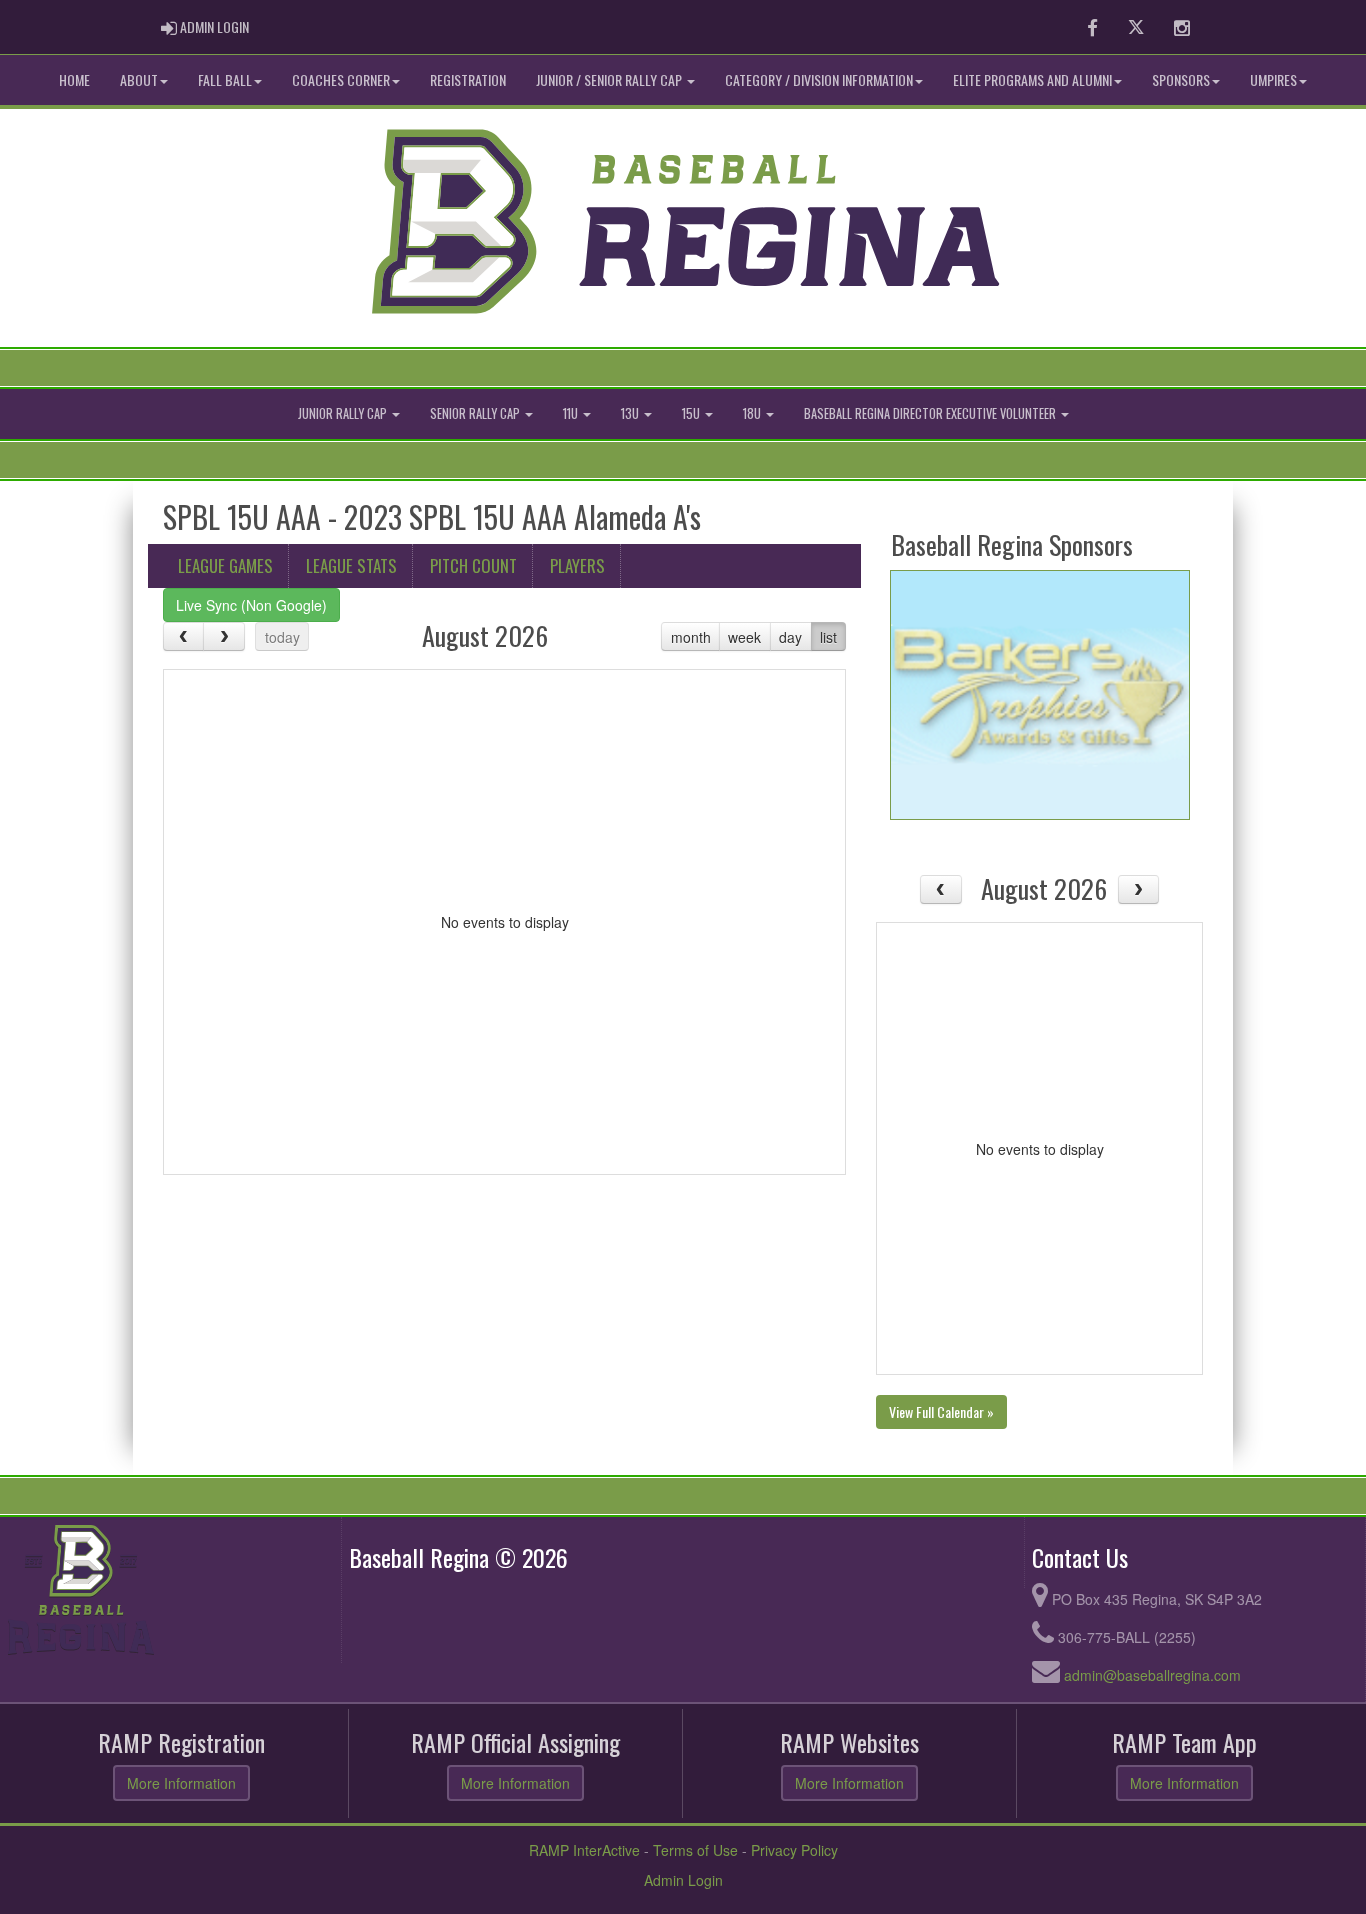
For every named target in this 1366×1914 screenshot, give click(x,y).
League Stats (351, 565)
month (691, 637)
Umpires (1273, 79)
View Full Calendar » (941, 1411)
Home (74, 79)
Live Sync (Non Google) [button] (251, 605)
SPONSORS (1181, 79)
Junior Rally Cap (344, 413)
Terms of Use (695, 1850)
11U (572, 413)
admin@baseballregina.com (1152, 1675)
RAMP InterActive (584, 1850)
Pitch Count (473, 565)
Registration (468, 79)
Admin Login (683, 1880)
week (744, 637)
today (282, 637)
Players (577, 565)
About (139, 79)
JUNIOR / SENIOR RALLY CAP (610, 79)
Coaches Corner (341, 79)
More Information (181, 1783)
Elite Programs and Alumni (1032, 79)
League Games (225, 565)
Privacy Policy (794, 1850)
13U (631, 413)
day (790, 637)
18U (753, 413)
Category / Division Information (819, 79)
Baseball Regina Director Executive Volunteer (931, 413)
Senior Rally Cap (476, 413)
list (828, 637)
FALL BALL (225, 79)
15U (692, 413)
